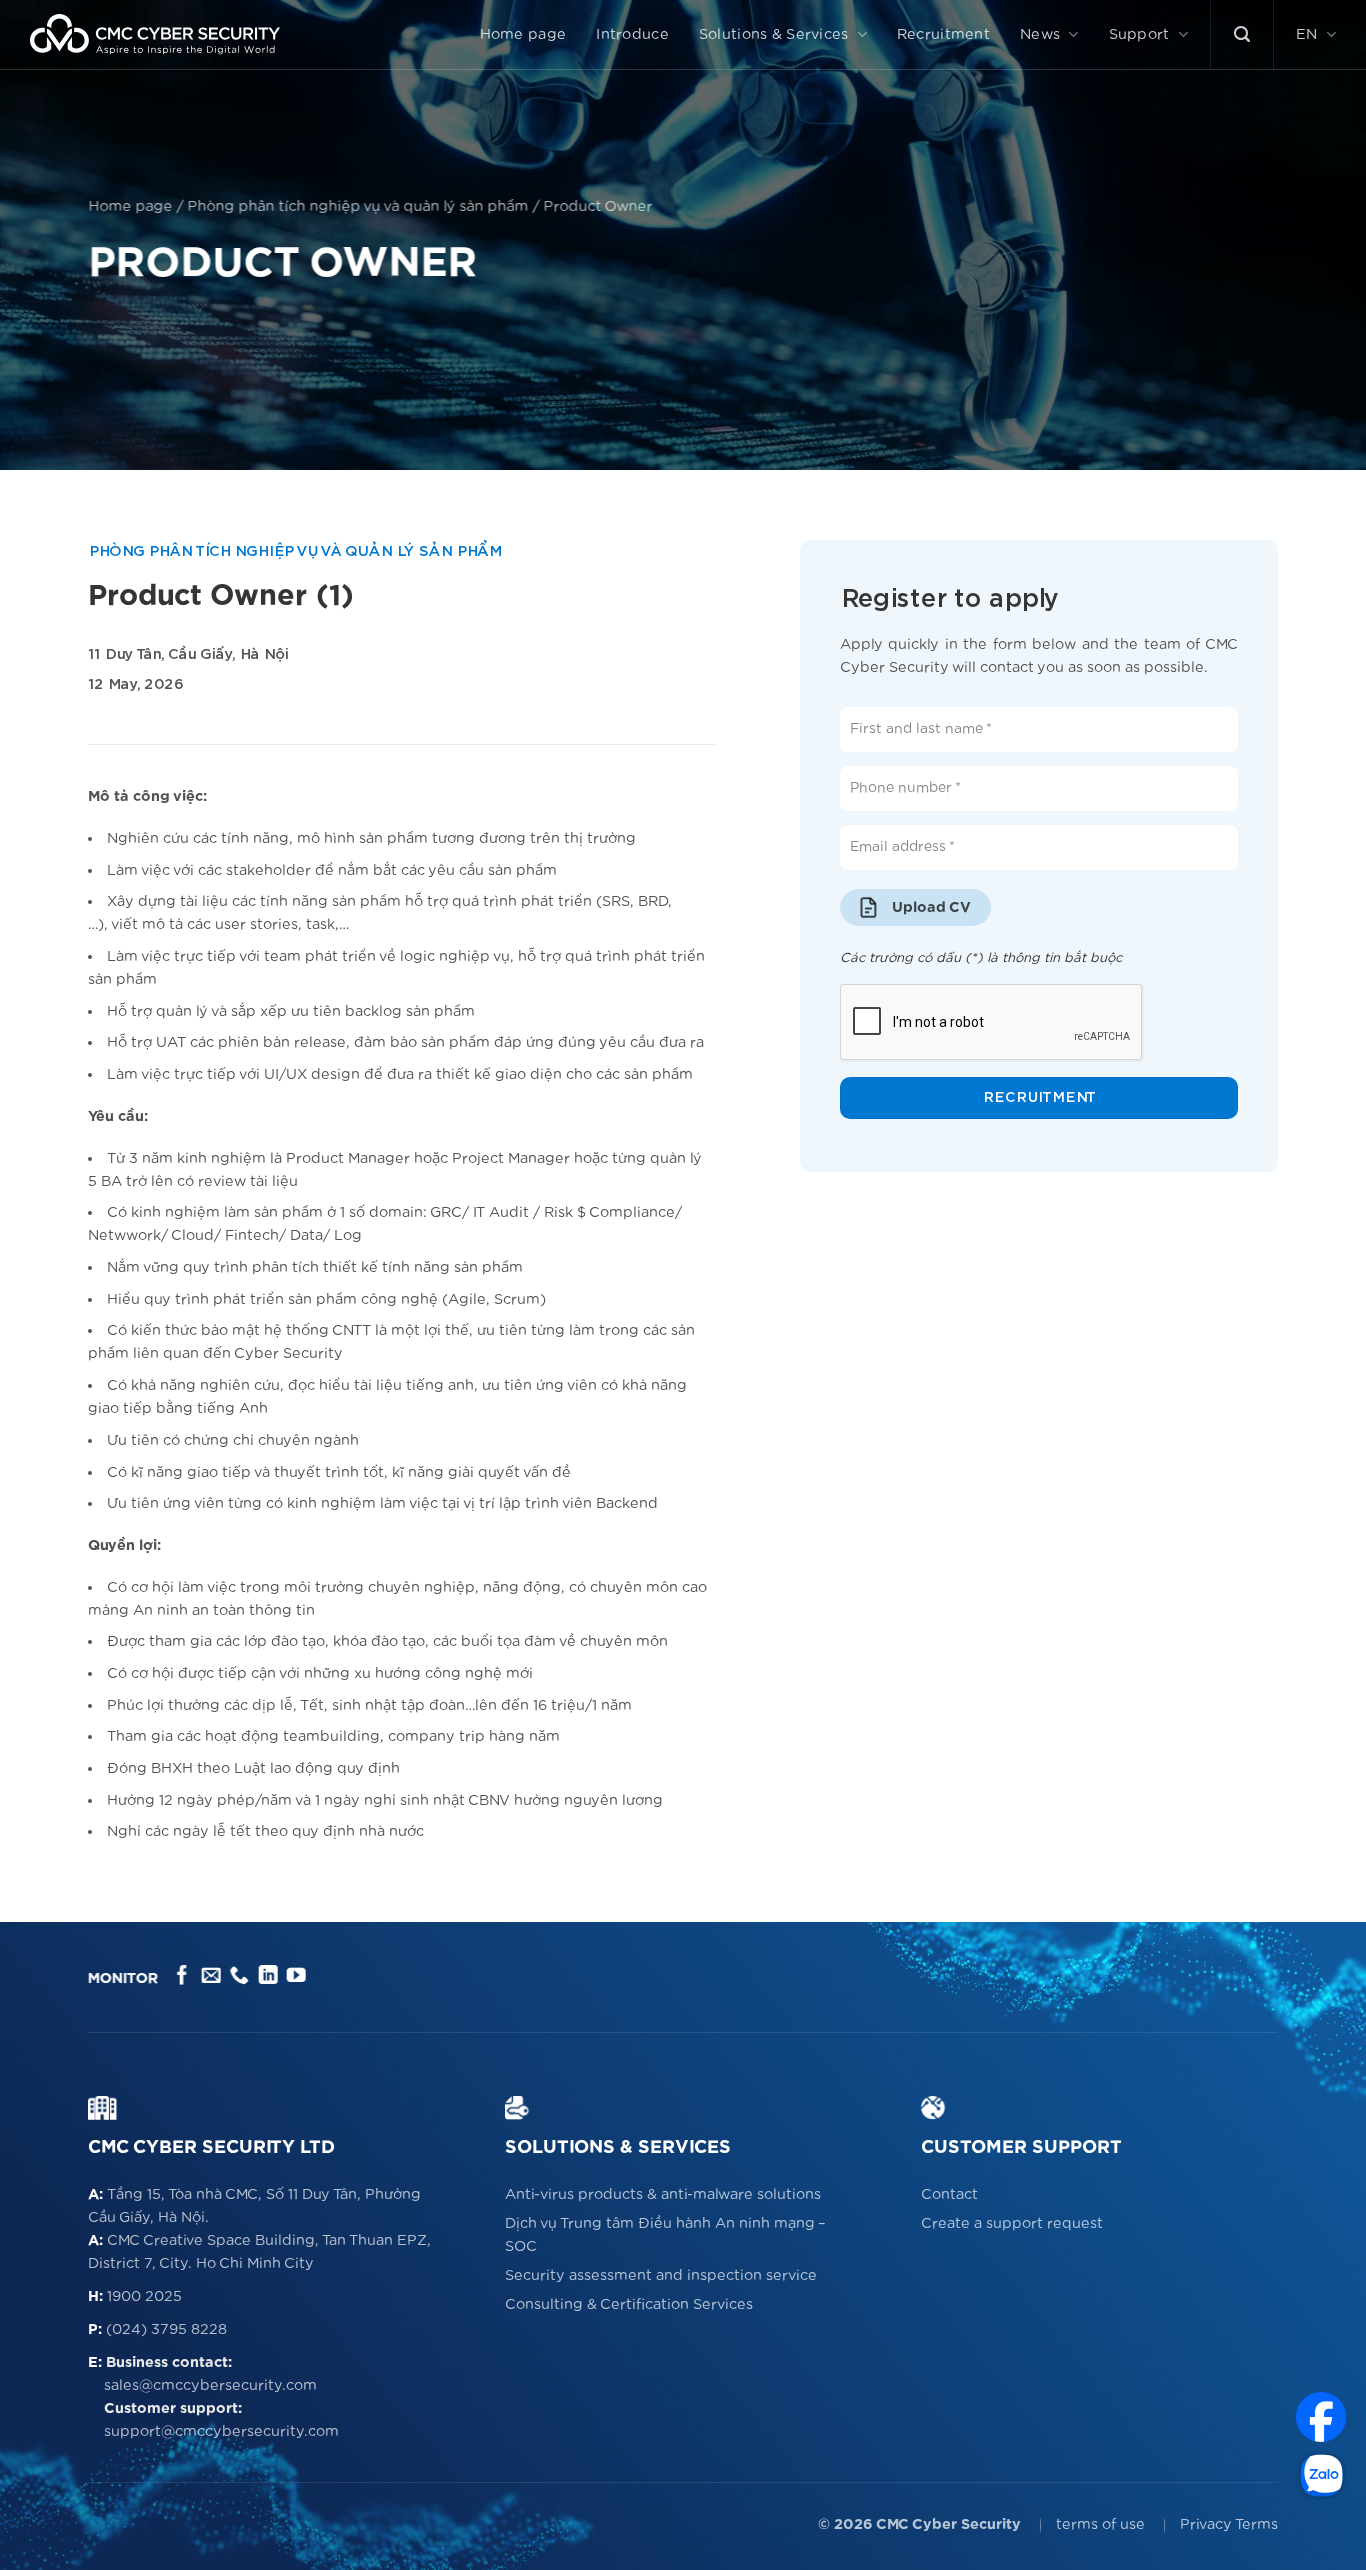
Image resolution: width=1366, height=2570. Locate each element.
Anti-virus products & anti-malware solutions (663, 2194)
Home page (523, 34)
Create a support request (1012, 2223)
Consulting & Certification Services (629, 2304)
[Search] (1242, 34)
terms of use (1100, 2524)
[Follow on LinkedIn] (267, 1976)
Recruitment (943, 34)
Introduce (632, 34)
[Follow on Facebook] (182, 1976)
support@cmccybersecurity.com (221, 2431)
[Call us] (239, 1976)
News (1040, 34)
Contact (949, 2194)
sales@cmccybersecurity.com (210, 2385)
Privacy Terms (1229, 2524)
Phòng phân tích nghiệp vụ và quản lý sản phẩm (357, 206)
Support (1139, 34)
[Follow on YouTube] (296, 1976)
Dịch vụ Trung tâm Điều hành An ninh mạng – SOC (665, 2235)
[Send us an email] (210, 1976)
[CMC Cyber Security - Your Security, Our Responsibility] (155, 34)
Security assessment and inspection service (661, 2275)
